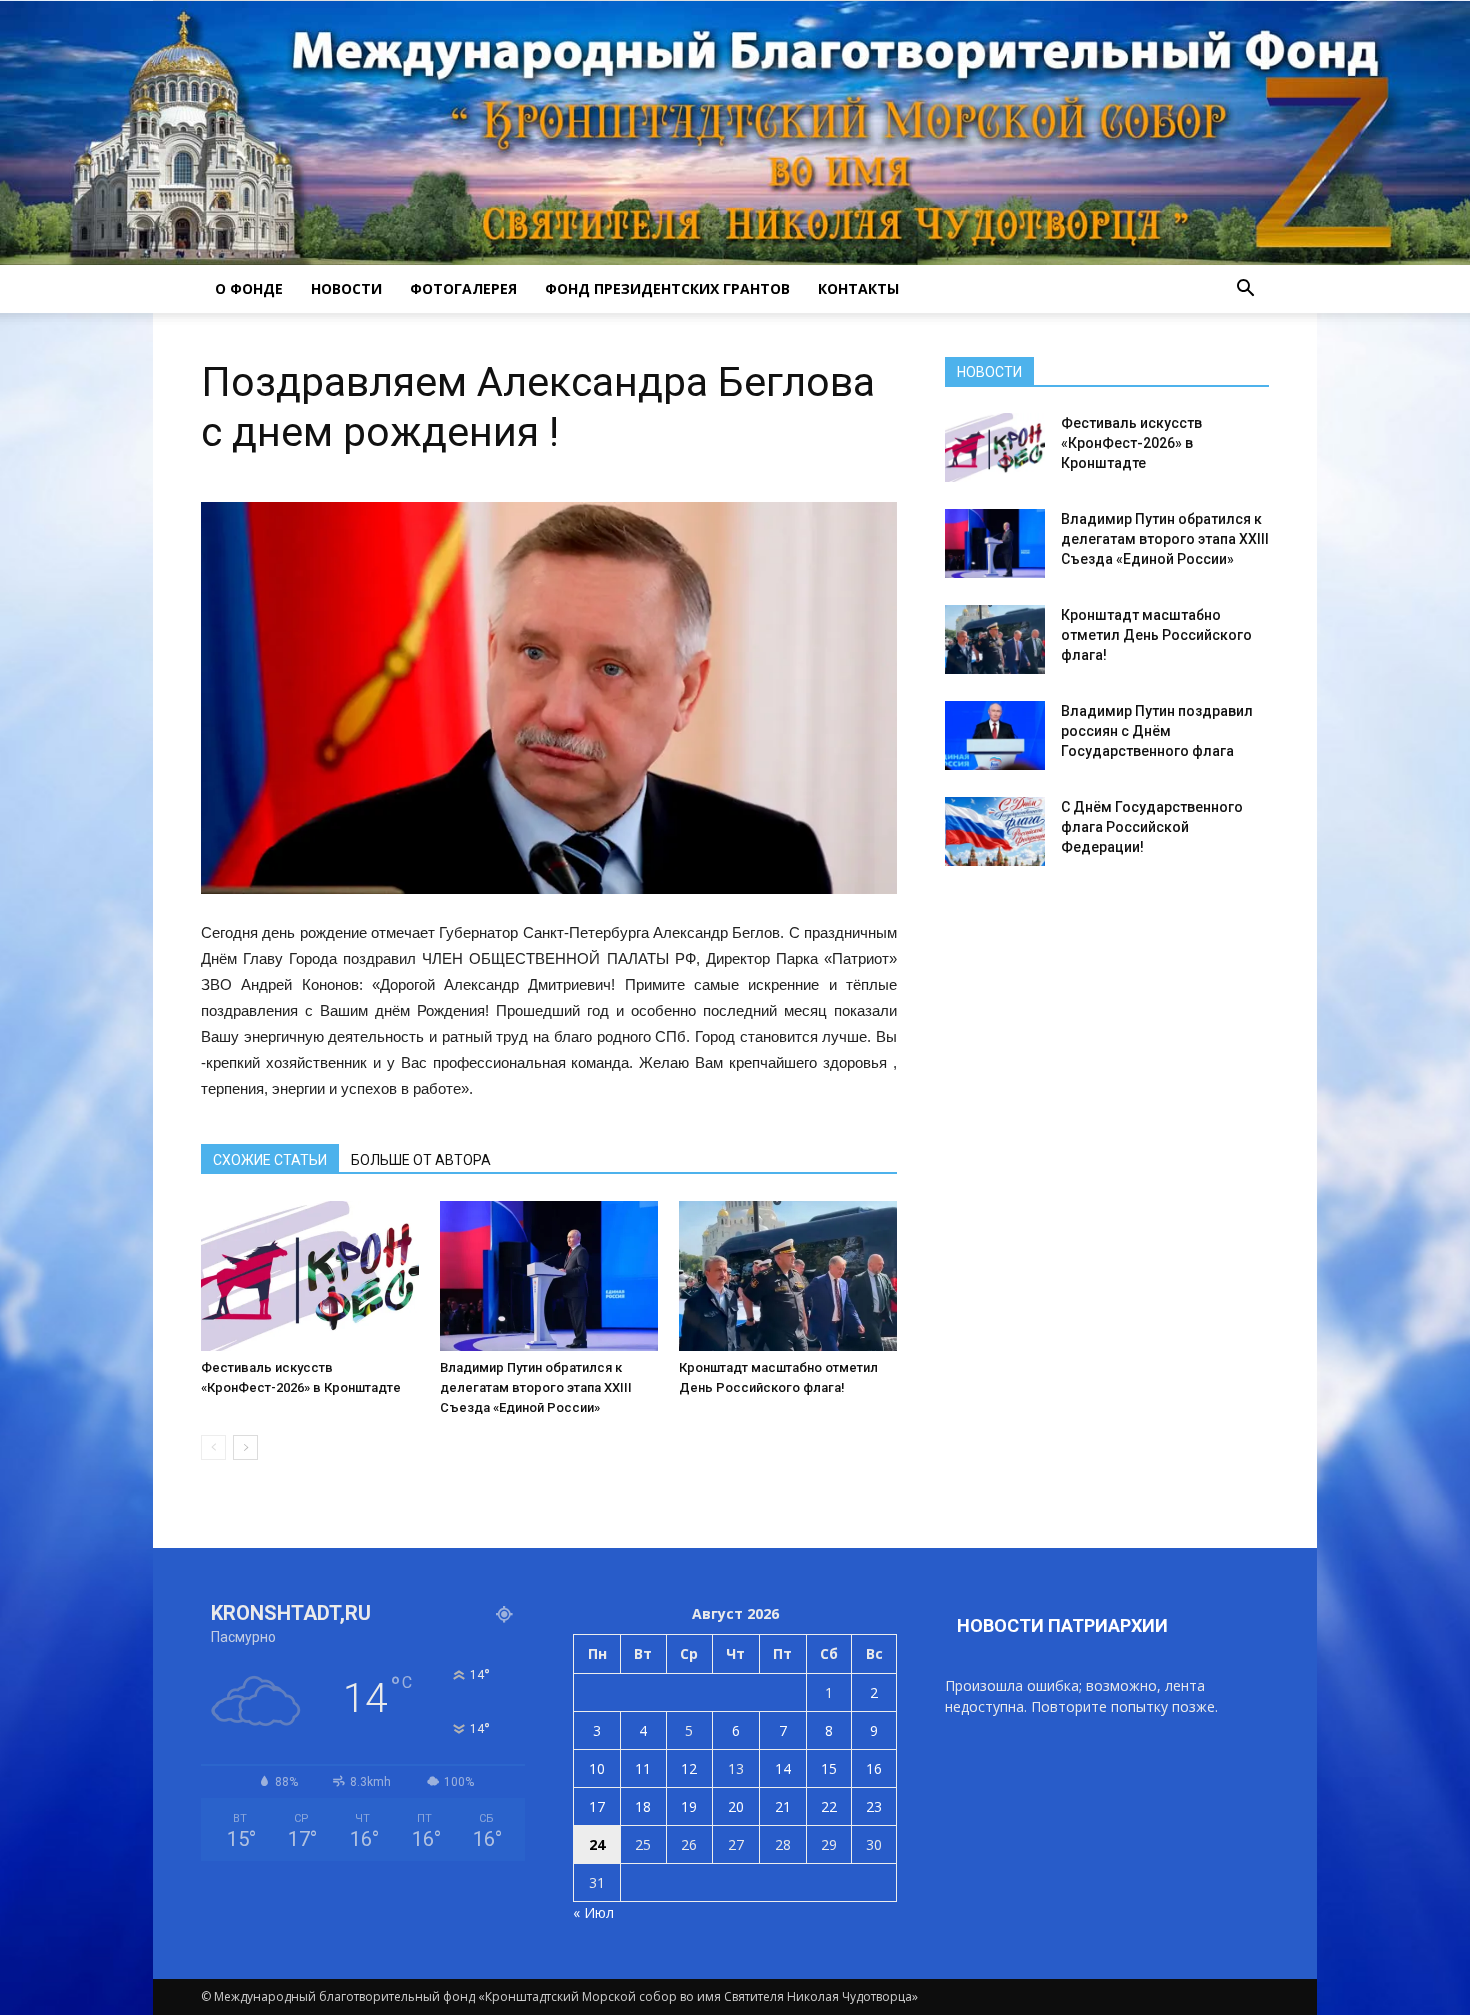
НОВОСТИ (346, 288)
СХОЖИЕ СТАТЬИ (270, 1160)
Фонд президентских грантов (667, 288)
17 (597, 1806)
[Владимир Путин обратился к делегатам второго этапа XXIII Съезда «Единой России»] (549, 1276)
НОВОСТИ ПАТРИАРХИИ (1062, 1625)
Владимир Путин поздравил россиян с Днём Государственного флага (1157, 731)
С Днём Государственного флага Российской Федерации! (1152, 827)
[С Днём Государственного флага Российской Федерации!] (995, 831)
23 (874, 1806)
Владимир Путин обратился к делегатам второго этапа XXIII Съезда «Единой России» (536, 1387)
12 (689, 1768)
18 (643, 1806)
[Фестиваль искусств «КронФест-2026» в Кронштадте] (310, 1276)
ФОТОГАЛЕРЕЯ (463, 288)
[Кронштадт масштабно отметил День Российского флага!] (788, 1276)
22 (829, 1806)
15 (829, 1768)
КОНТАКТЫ (858, 288)
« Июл (593, 1912)
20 (736, 1806)
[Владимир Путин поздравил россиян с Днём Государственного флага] (995, 735)
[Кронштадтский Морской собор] (735, 133)
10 (597, 1768)
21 (783, 1806)
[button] (1245, 289)
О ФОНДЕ (249, 288)
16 (874, 1768)
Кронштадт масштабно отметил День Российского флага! (1156, 635)
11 (643, 1768)
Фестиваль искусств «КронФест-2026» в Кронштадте (1131, 443)
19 (689, 1806)
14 (783, 1768)
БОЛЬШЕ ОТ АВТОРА (421, 1160)
